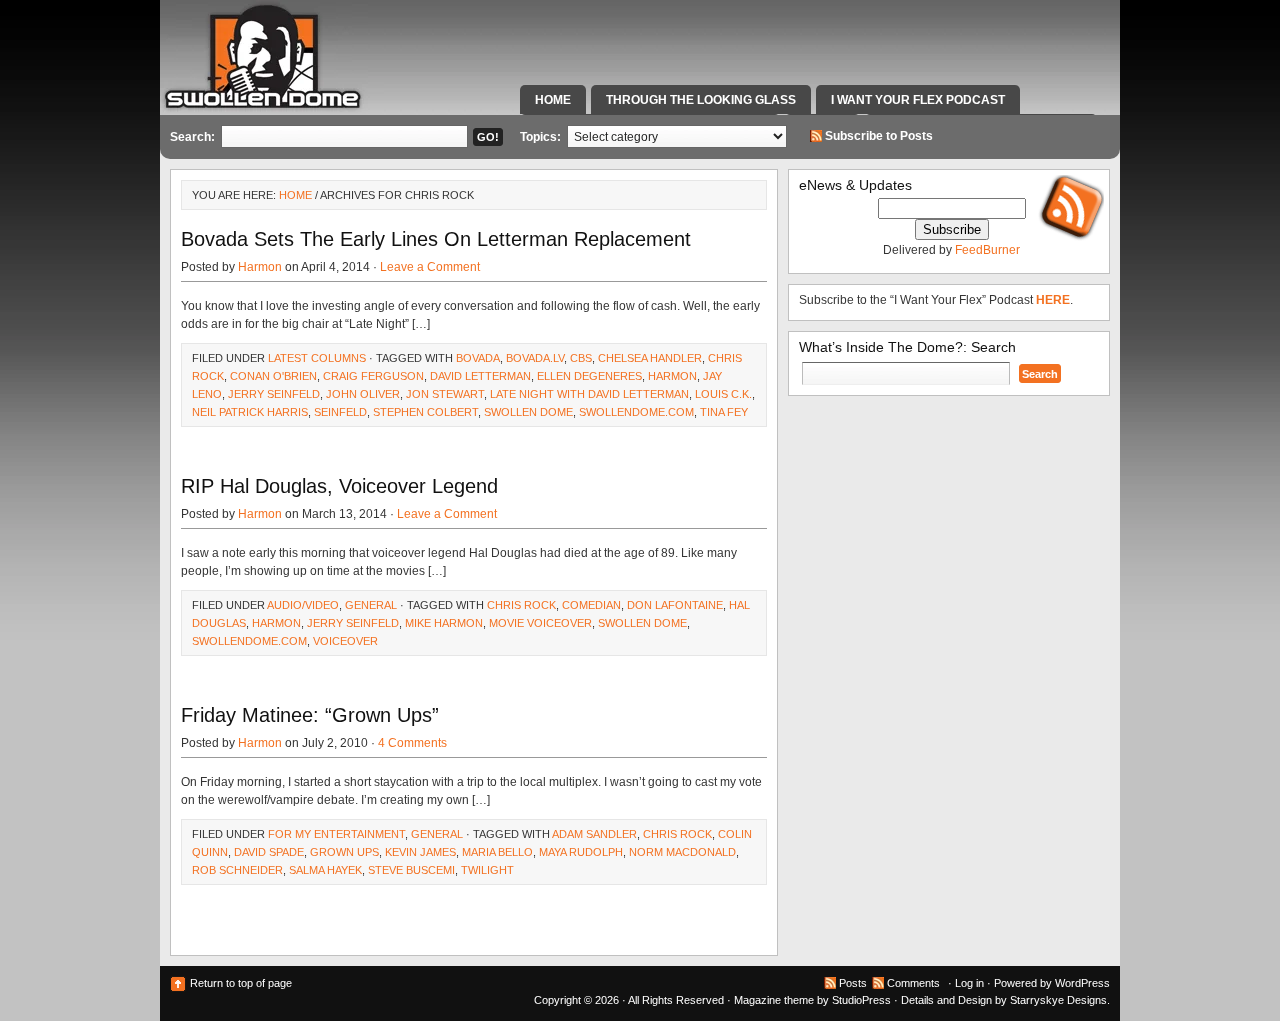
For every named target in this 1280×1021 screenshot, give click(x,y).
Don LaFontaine (675, 605)
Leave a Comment (430, 267)
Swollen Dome (528, 412)
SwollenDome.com (636, 412)
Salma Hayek (325, 870)
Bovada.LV (535, 358)
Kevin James (420, 852)
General (371, 605)
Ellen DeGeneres (589, 376)
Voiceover (345, 641)
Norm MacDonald (682, 852)
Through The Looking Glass (701, 100)
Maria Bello (497, 852)
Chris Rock (521, 605)
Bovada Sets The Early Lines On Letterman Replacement (436, 239)
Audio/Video (303, 605)
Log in (969, 983)
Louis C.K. (723, 394)
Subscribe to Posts (879, 136)
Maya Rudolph (581, 852)
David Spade (269, 852)
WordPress (1082, 983)
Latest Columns (317, 358)
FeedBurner (987, 250)
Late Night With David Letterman (589, 394)
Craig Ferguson (373, 376)
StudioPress (861, 1000)
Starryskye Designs (1058, 1000)
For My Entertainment (336, 834)
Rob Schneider (237, 870)
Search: (192, 137)
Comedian (591, 605)
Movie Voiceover (540, 623)
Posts (853, 983)
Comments (913, 983)
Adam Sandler (594, 834)
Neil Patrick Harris (250, 412)
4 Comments (412, 743)
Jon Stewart (445, 394)
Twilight (487, 870)
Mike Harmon (444, 623)
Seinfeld (340, 412)
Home (553, 100)
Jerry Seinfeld (274, 394)
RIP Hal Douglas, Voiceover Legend (339, 486)
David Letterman (480, 376)
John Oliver (363, 394)
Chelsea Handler (650, 358)
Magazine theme (774, 1000)
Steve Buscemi (411, 870)
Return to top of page (241, 983)
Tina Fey (724, 412)
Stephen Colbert (425, 412)
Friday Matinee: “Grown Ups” (310, 715)
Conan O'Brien (273, 376)
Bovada (478, 358)
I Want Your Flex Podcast (918, 100)
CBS (581, 358)
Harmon (260, 267)
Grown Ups (344, 852)
